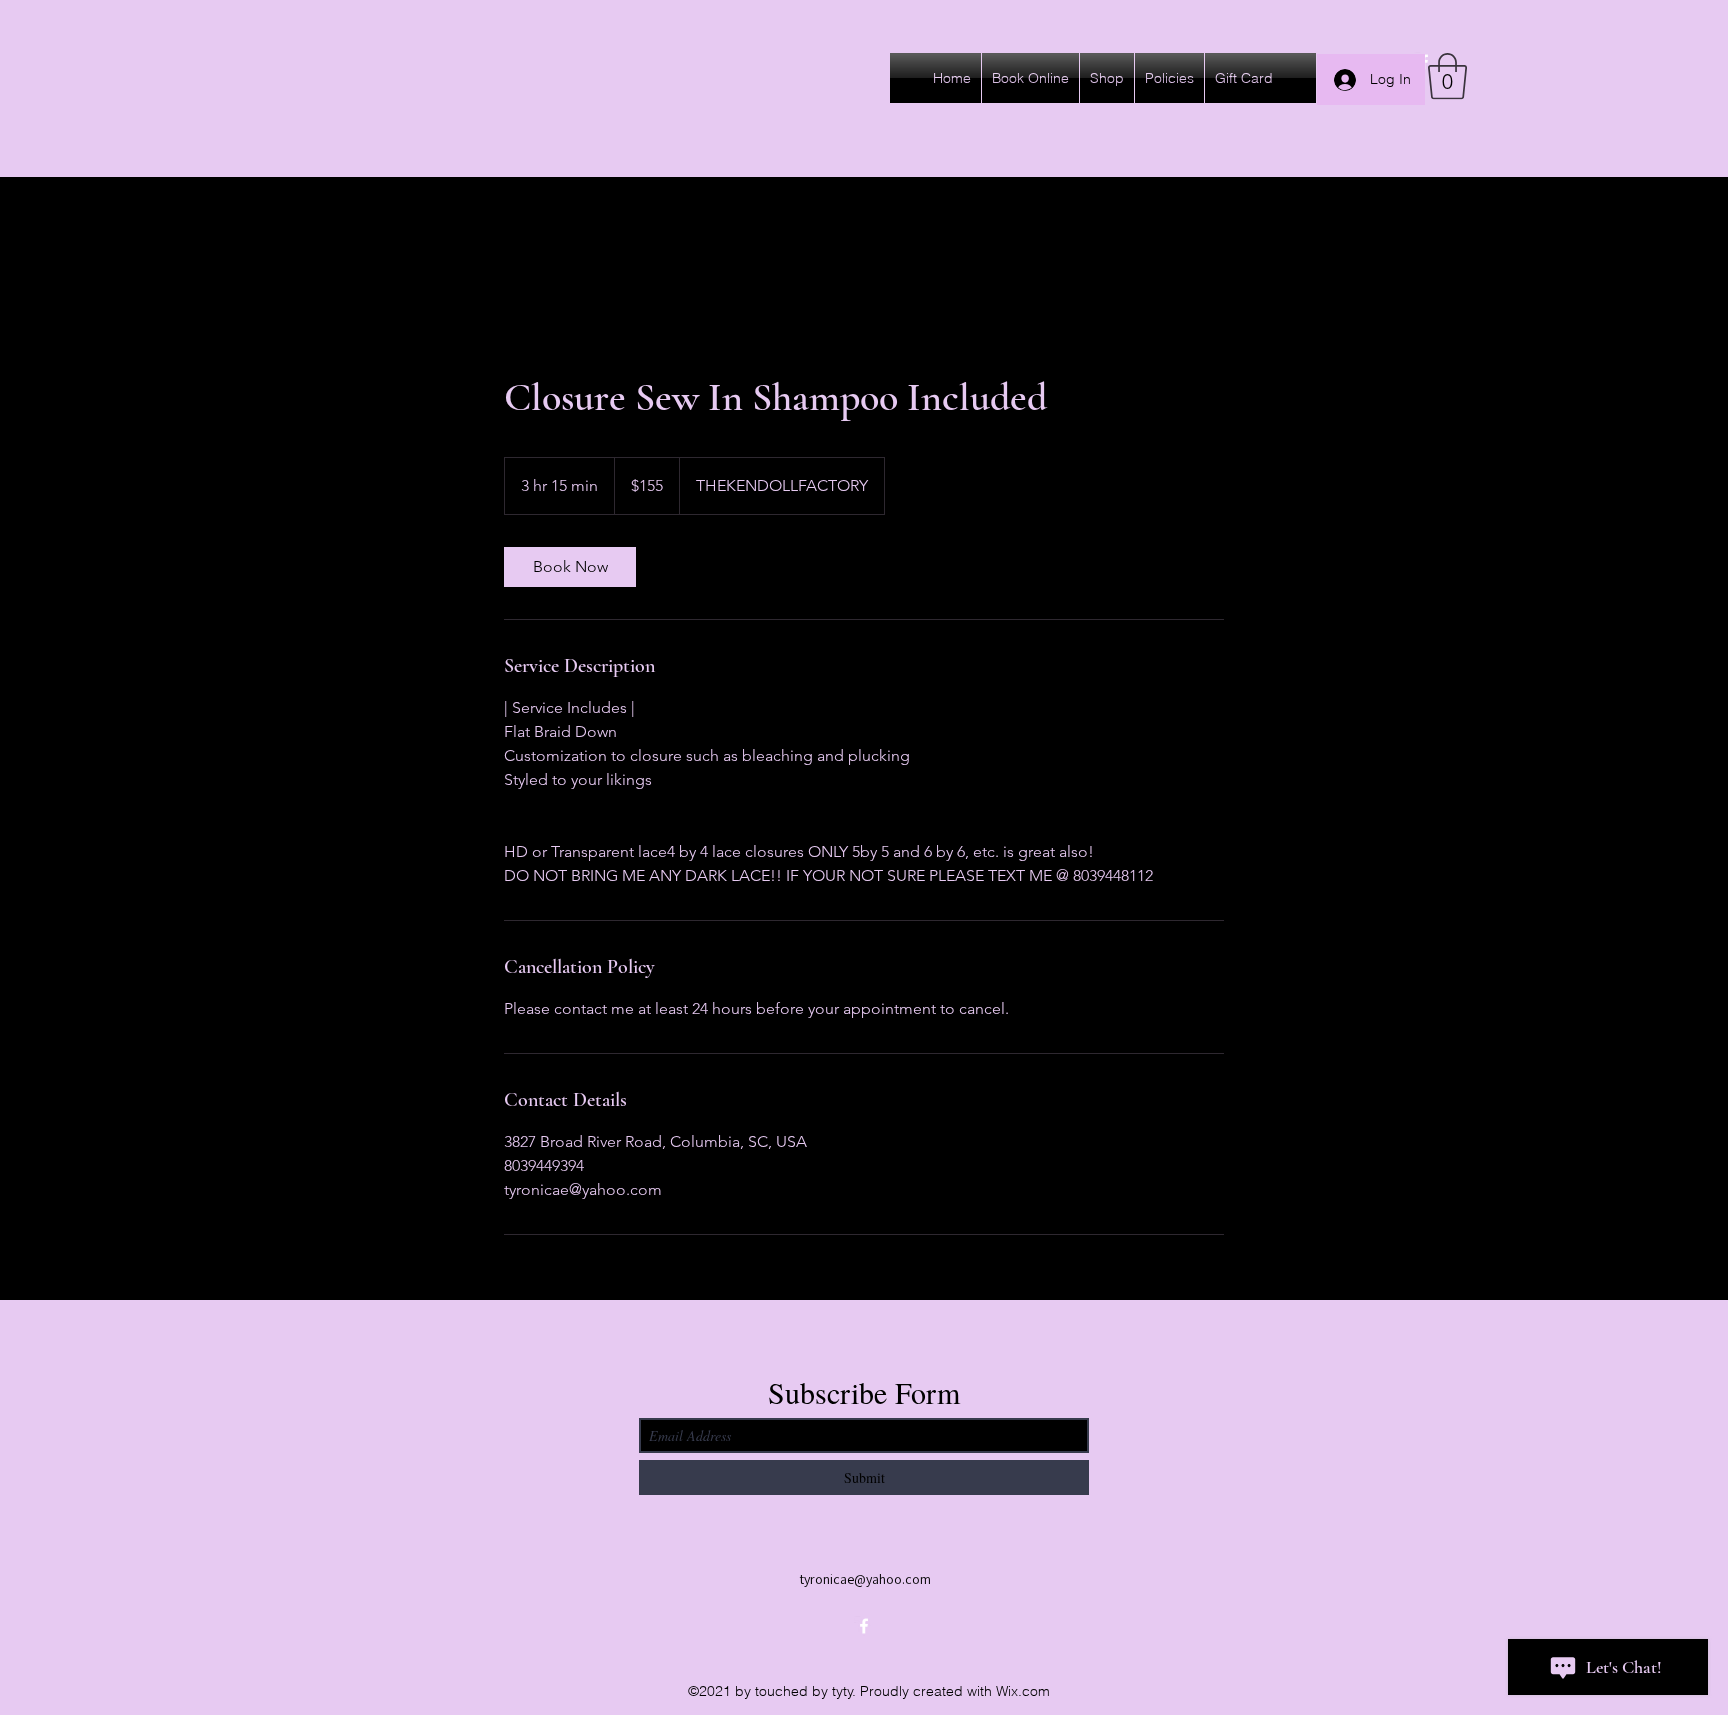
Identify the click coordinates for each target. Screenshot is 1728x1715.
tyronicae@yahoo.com (865, 1579)
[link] (570, 567)
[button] (1447, 76)
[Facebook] (864, 1626)
